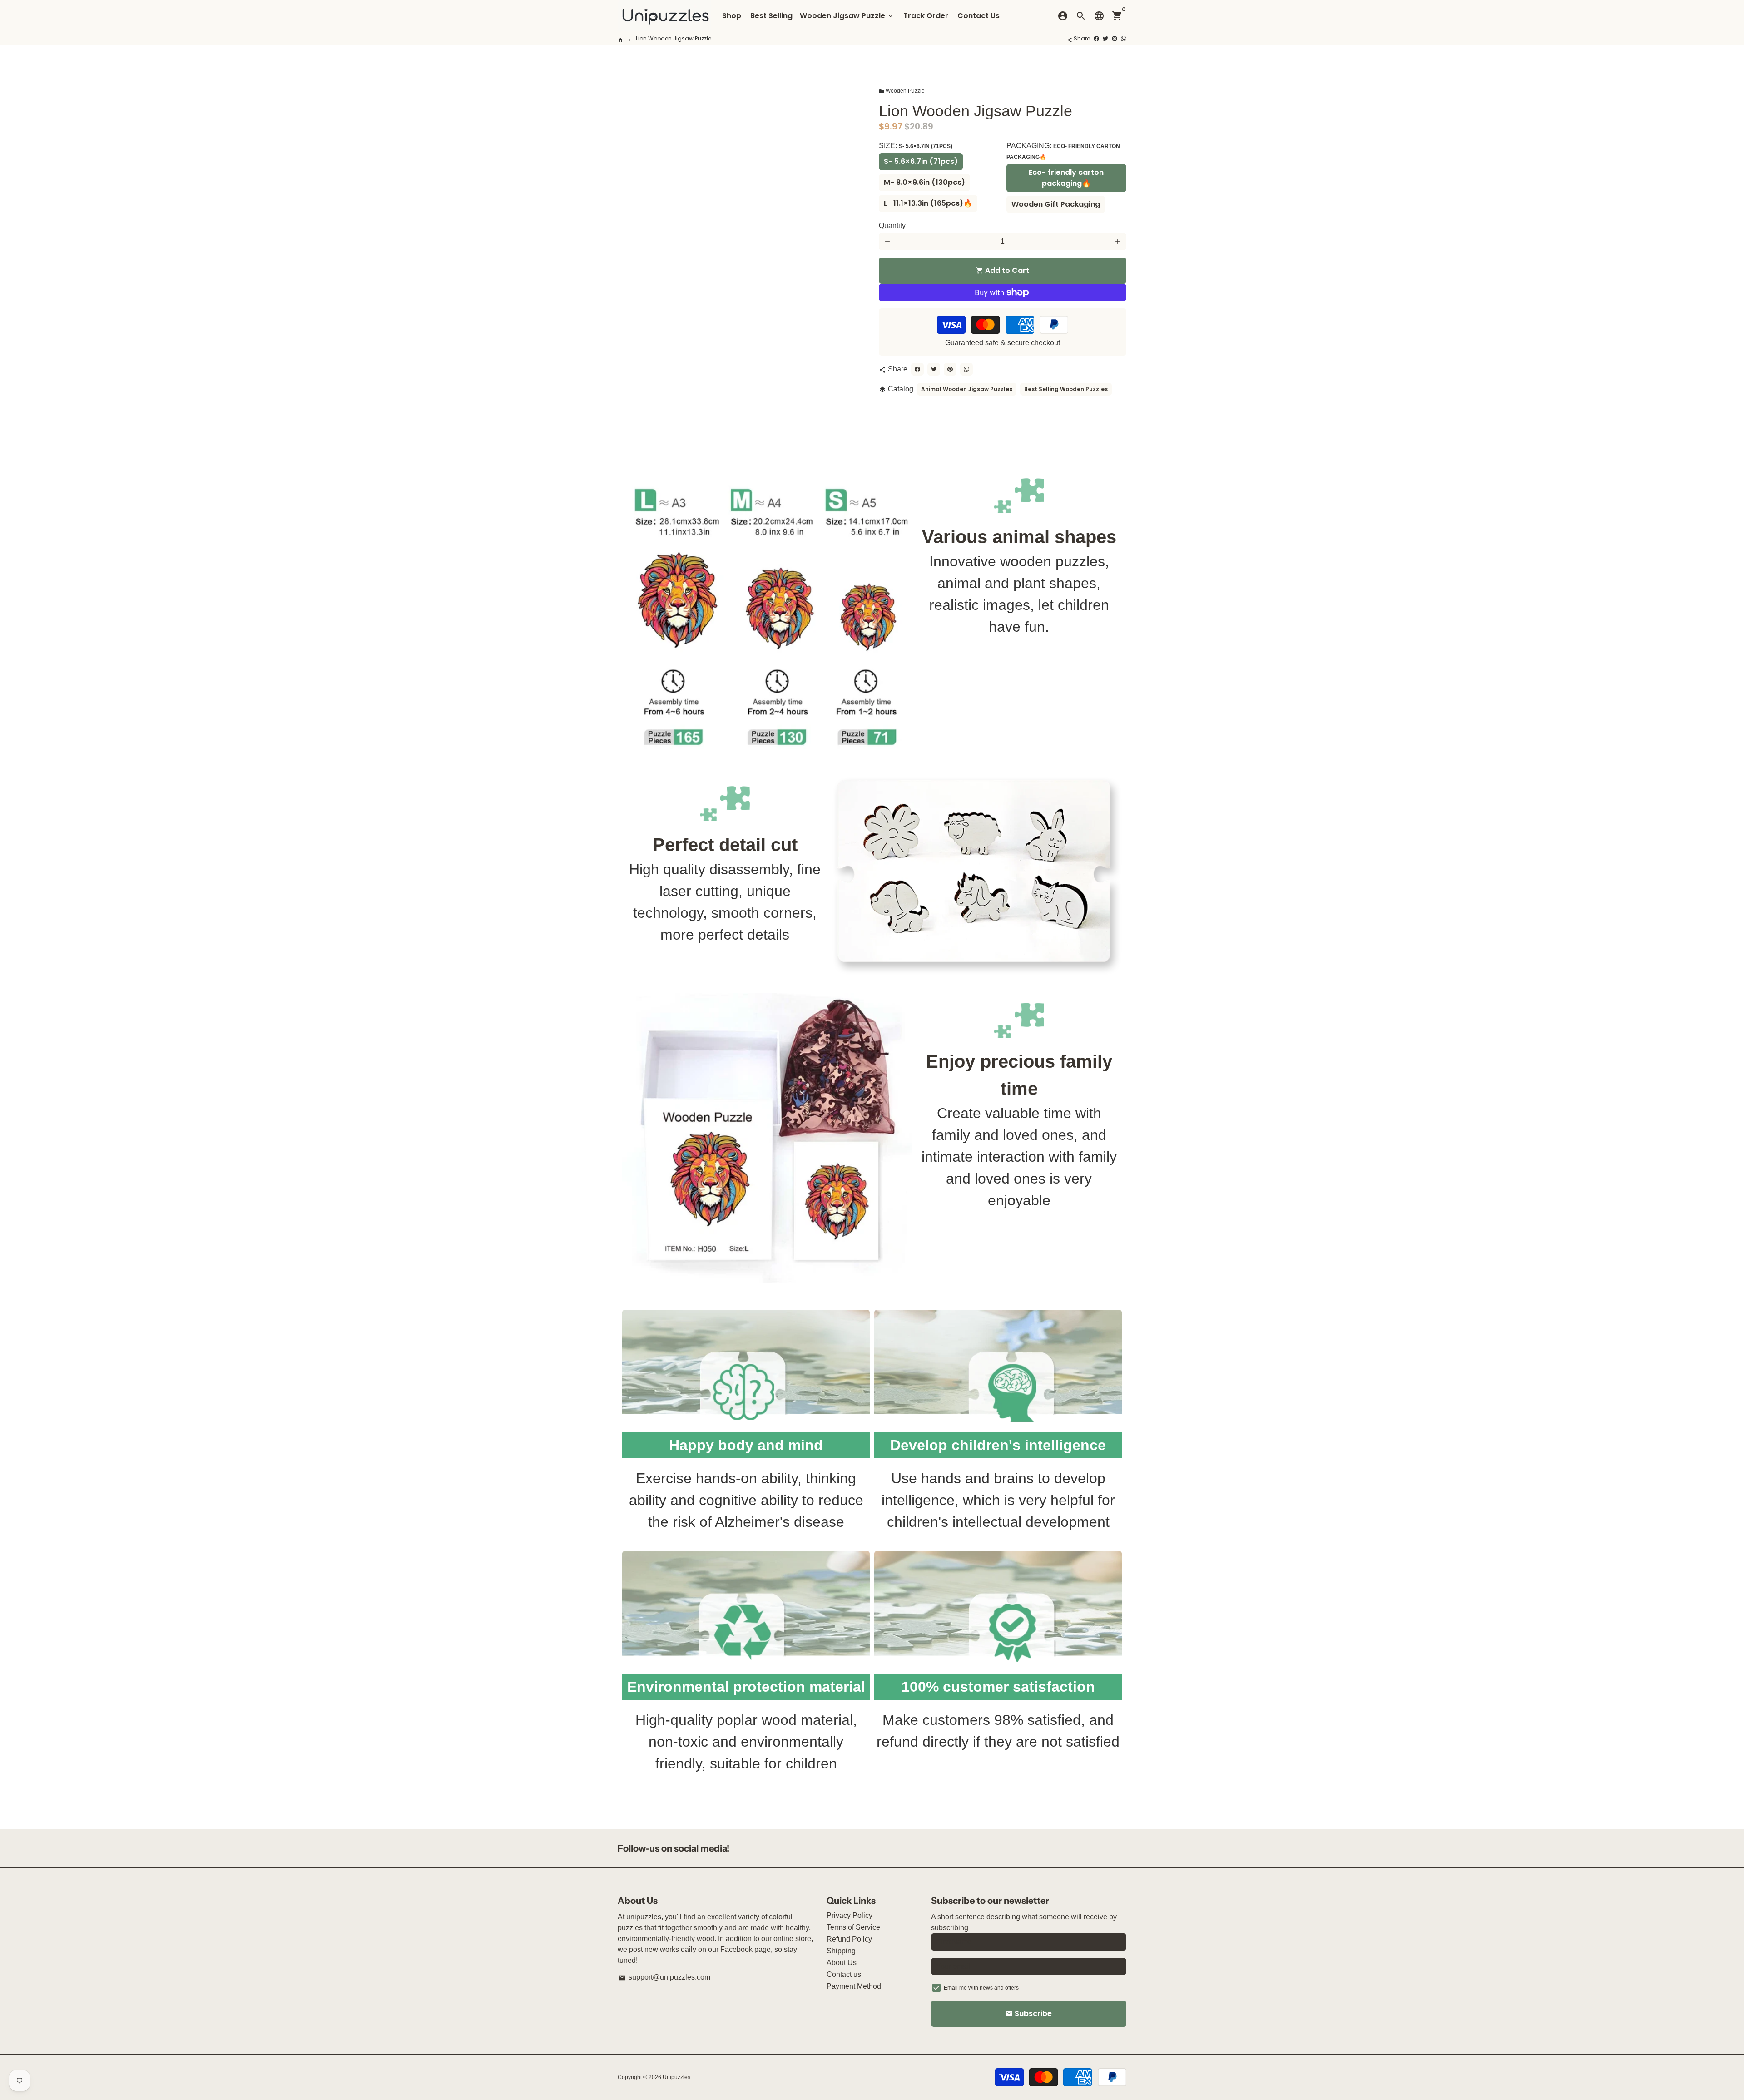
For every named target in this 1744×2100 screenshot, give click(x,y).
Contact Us (979, 16)
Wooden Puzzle (902, 91)
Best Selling (771, 16)
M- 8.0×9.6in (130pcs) (924, 182)
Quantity (892, 225)
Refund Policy (849, 1939)
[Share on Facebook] (1096, 38)
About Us (842, 1963)
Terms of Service (853, 1927)
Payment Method (854, 1986)
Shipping (841, 1951)
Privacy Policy (850, 1915)
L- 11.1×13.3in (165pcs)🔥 (928, 203)
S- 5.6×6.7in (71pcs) (921, 161)
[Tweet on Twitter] (1105, 38)
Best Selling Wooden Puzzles (1066, 389)
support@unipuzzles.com (664, 1977)
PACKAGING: (1063, 151)
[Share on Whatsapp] (1124, 38)
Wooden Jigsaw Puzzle (847, 16)
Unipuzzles (676, 2077)
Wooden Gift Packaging (1056, 204)
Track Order (926, 16)
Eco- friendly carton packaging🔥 (1066, 178)
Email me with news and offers (981, 1988)
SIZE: (916, 146)
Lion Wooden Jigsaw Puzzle (674, 38)
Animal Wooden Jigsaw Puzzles (967, 389)
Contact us (844, 1974)
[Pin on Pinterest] (1115, 38)
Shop (732, 16)
